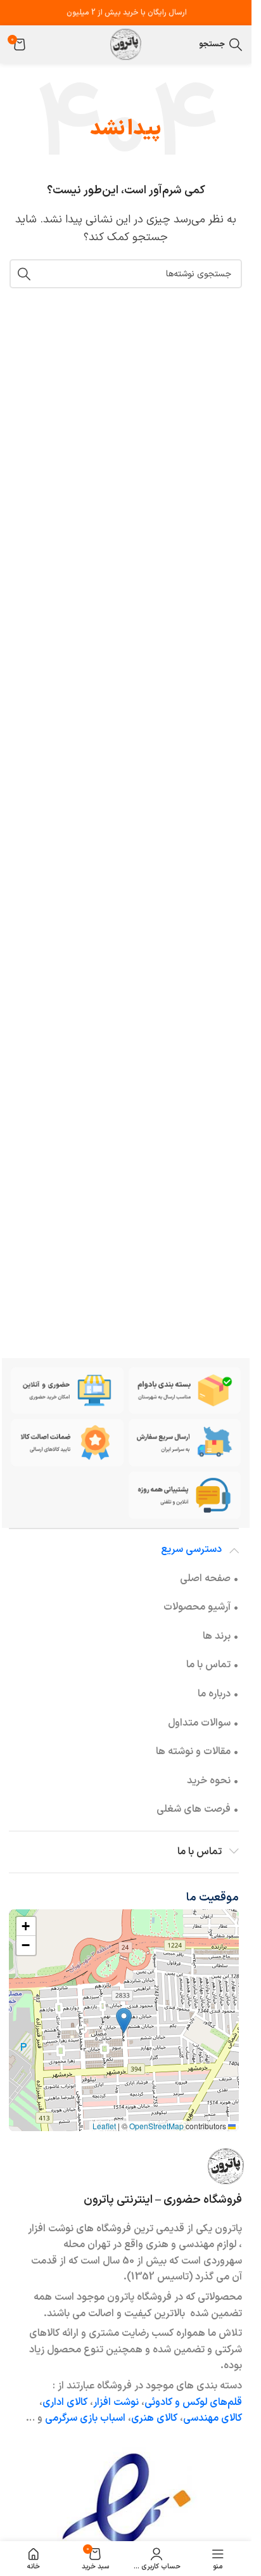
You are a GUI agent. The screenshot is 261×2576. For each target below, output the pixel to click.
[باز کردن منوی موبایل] (186, 44)
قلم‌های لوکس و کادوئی (193, 2402)
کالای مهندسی (213, 2418)
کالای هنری (154, 2418)
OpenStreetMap (156, 2126)
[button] (124, 2021)
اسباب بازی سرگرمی (85, 2418)
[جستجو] (24, 274)
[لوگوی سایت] (126, 44)
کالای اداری (65, 2402)
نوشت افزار (116, 2402)
